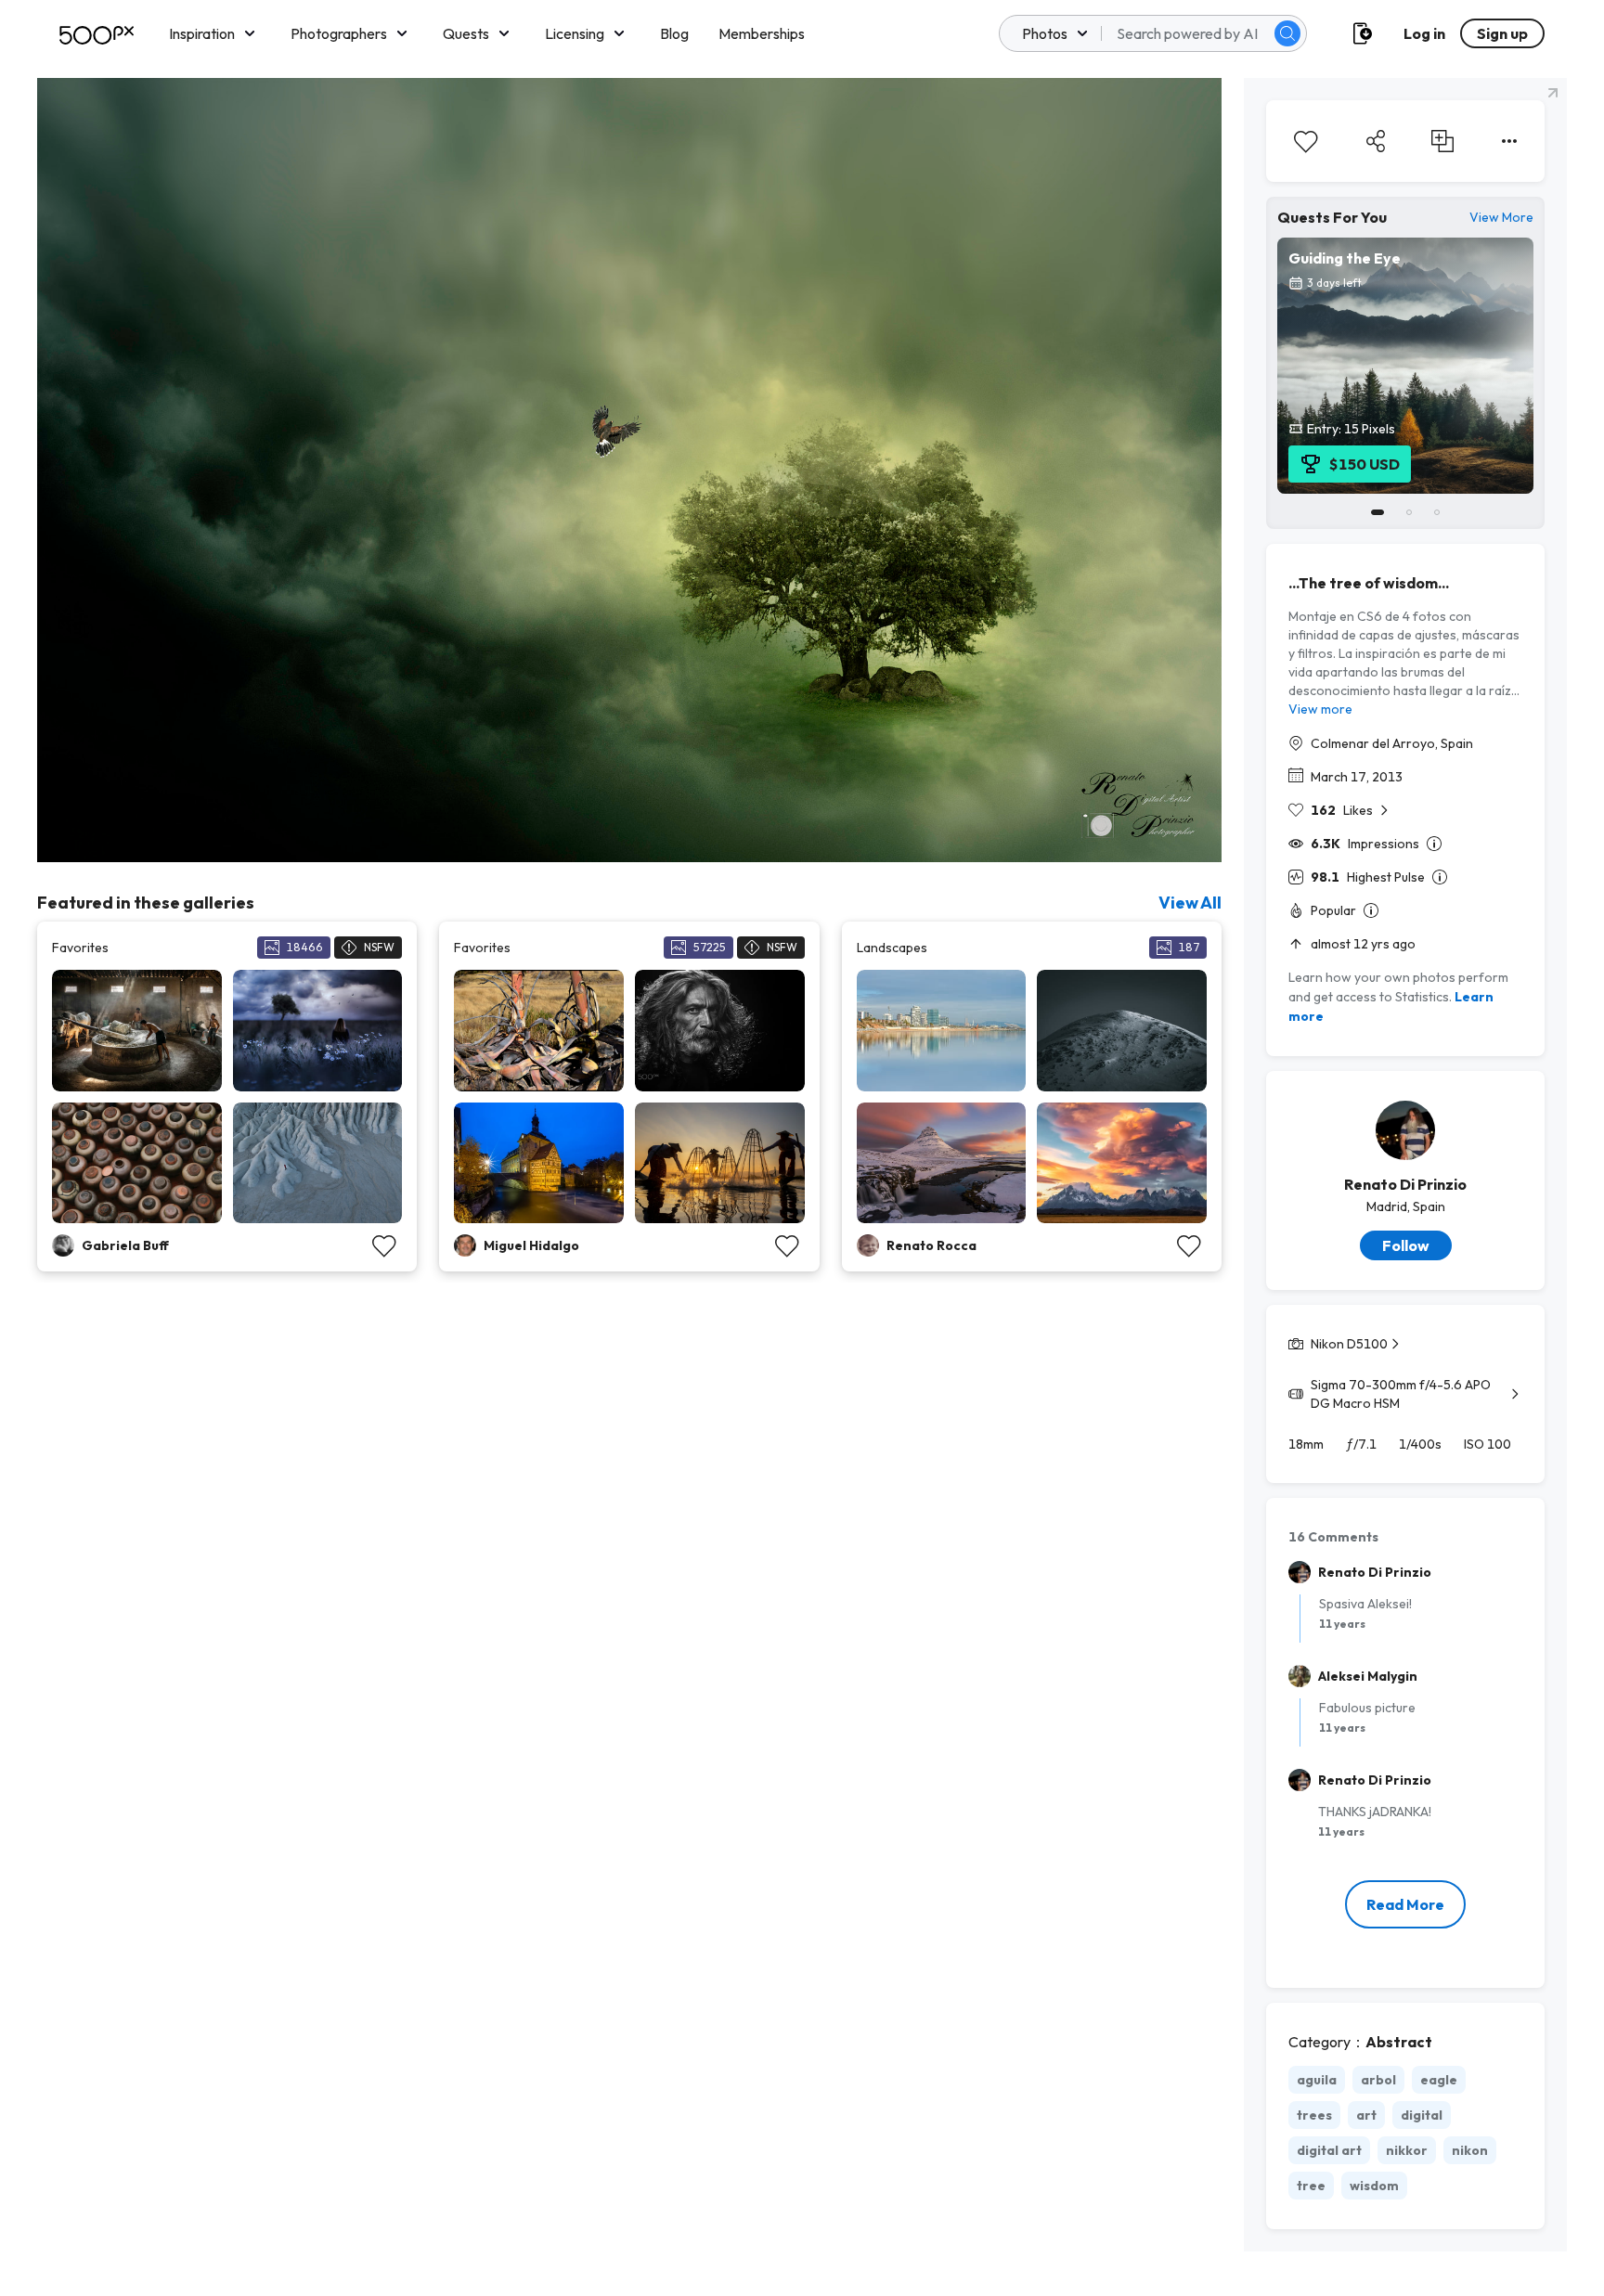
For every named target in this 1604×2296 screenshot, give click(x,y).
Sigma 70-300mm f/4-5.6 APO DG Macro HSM (1401, 1394)
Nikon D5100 (1349, 1344)
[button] (1287, 33)
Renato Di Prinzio (1405, 1184)
